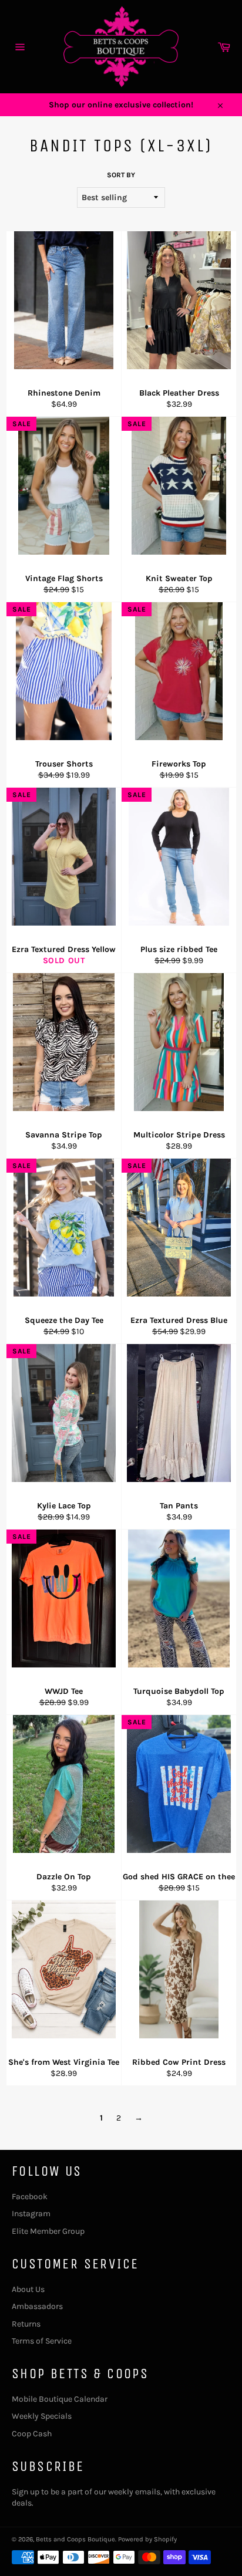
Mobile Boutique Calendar (60, 2399)
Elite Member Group (48, 2231)
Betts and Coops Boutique (75, 2539)
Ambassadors (37, 2306)
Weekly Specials (42, 2416)
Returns (26, 2324)
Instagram (31, 2214)
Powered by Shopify (147, 2539)
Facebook (30, 2197)
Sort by (121, 175)
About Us (28, 2289)
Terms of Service (42, 2341)
